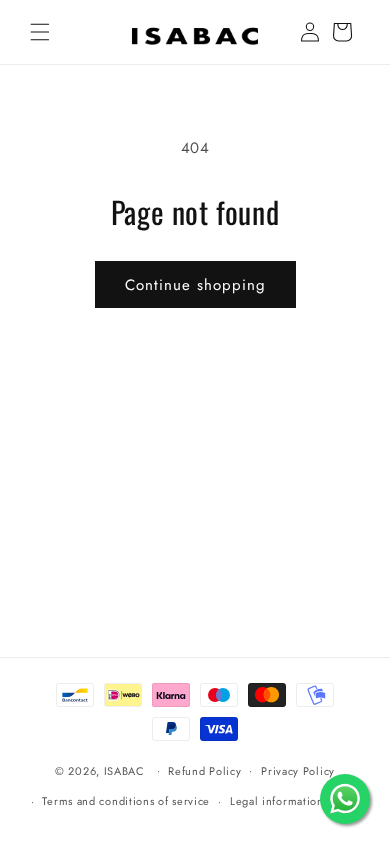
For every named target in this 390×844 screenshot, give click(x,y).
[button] (40, 32)
